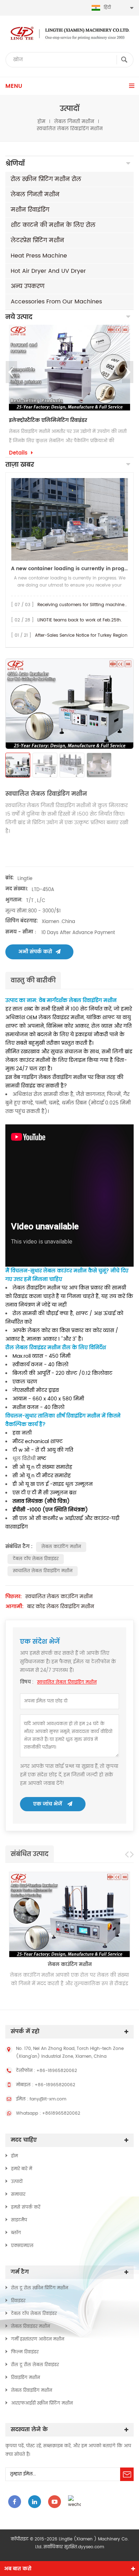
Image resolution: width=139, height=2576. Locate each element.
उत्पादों (17, 2182)
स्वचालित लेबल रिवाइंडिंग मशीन (43, 1571)
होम (41, 122)
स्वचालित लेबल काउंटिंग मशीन (59, 1597)
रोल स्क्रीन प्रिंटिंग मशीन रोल (46, 179)
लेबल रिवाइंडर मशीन (30, 2326)
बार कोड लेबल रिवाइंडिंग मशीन (61, 1607)
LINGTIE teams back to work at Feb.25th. (80, 620)
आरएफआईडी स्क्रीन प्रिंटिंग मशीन (42, 2403)
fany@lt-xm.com (48, 2099)
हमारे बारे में (22, 2169)
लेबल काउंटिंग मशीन (61, 1547)
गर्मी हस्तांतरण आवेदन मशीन (38, 2339)
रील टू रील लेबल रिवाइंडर (35, 2365)
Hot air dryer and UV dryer (48, 271)
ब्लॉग (16, 2233)
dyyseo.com (91, 2547)
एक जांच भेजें (48, 1804)
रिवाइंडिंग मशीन (25, 2378)
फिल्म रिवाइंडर (25, 2352)
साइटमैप (19, 2220)
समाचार (18, 2195)
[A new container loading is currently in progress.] (69, 519)
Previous (11, 372)
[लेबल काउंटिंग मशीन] (69, 1915)
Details (18, 453)
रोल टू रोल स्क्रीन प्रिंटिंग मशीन (40, 2288)
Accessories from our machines (56, 302)
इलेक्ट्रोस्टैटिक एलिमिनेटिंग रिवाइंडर (48, 420)
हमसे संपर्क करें (26, 2207)
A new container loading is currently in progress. (69, 569)
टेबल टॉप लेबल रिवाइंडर (36, 1559)
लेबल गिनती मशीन (74, 122)
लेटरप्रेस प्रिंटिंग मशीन (37, 240)
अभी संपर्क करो (35, 952)
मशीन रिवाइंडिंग (30, 210)
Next (128, 372)
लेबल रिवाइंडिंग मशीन (32, 2391)
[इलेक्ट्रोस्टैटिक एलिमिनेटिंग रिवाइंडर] (69, 367)
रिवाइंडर (18, 2301)
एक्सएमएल (22, 2246)
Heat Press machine (39, 256)
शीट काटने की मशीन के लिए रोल (53, 225)
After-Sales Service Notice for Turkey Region (81, 635)
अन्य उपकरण (28, 286)
